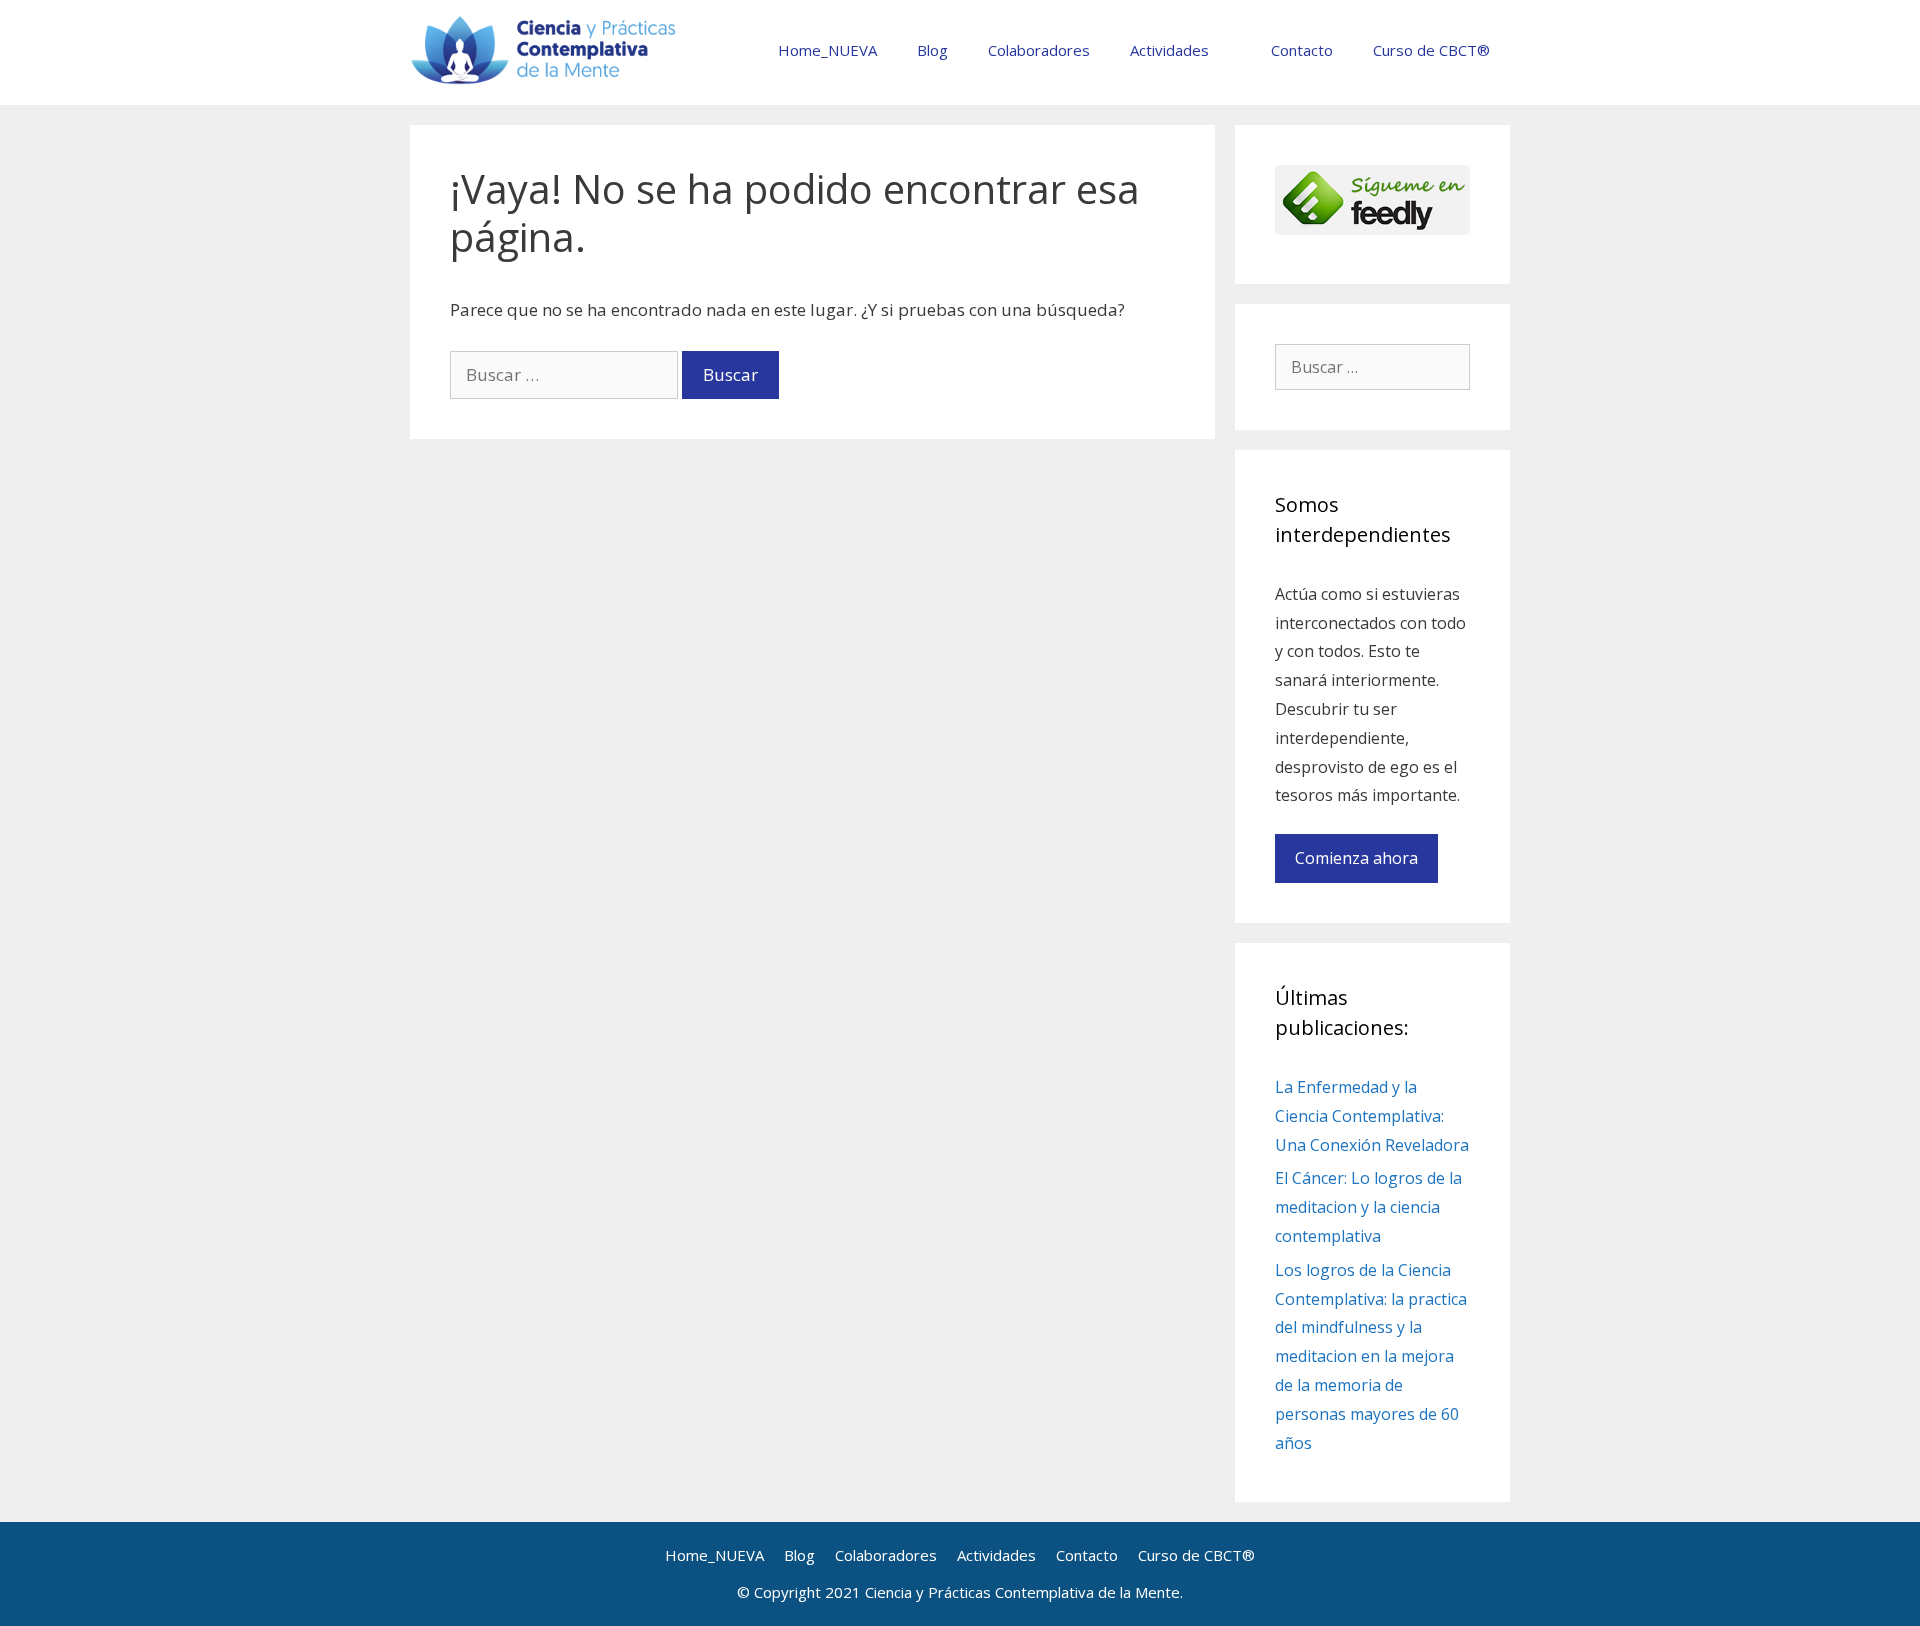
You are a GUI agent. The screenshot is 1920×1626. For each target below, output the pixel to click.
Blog (932, 50)
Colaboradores (1039, 50)
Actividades (1169, 50)
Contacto (1302, 50)
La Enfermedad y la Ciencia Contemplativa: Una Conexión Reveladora (1372, 1116)
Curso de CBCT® (1431, 50)
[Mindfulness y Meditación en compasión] (545, 48)
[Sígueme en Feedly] (1372, 229)
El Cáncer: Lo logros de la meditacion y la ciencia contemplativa (1368, 1207)
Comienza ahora (1356, 858)
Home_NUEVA (827, 50)
